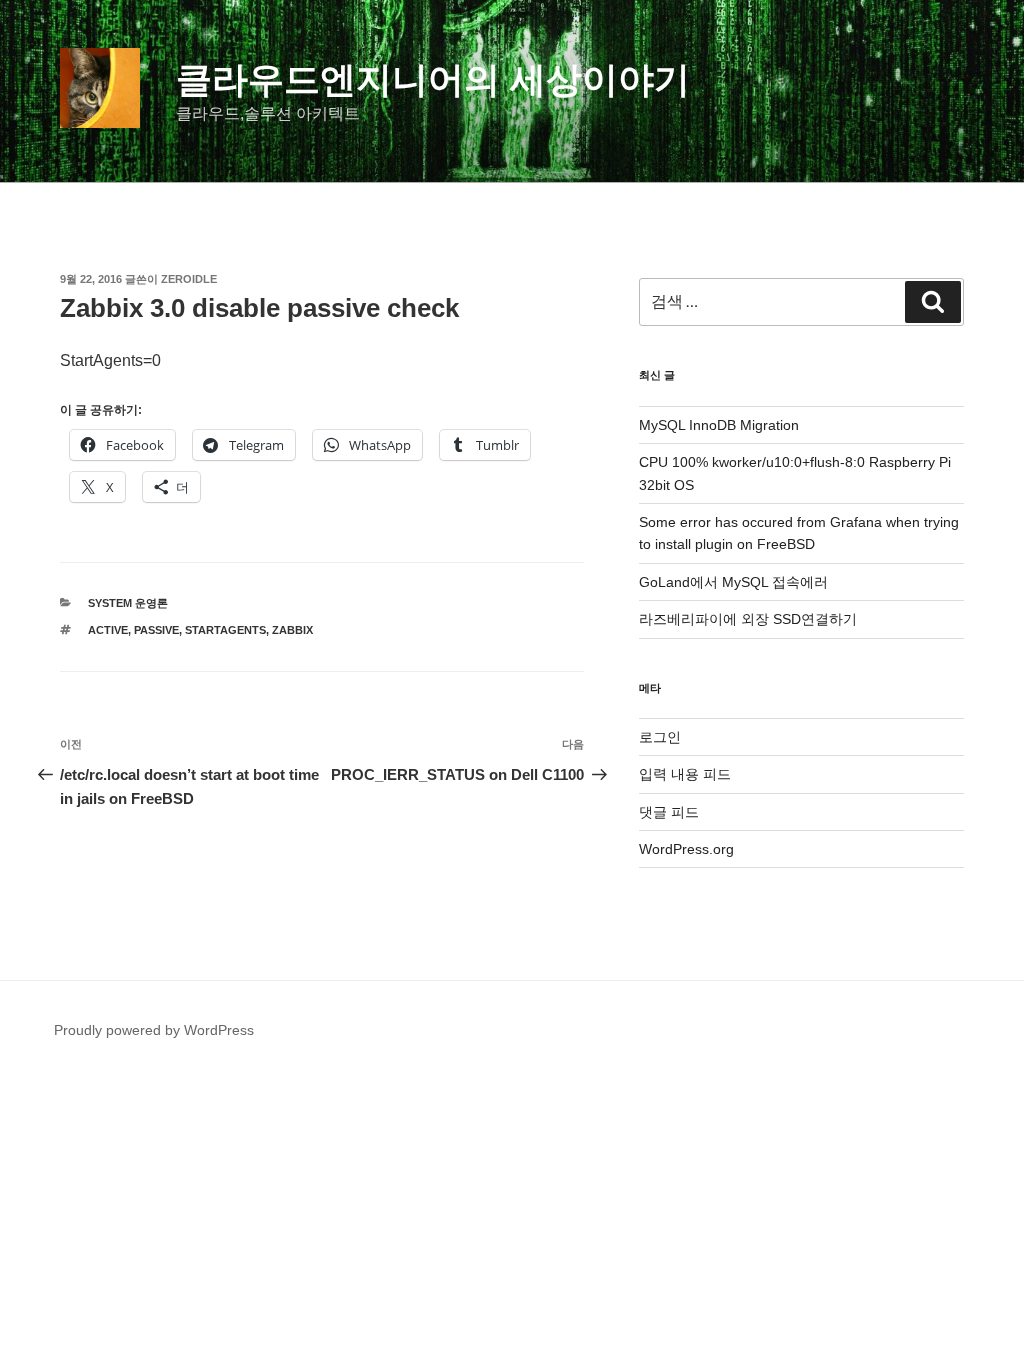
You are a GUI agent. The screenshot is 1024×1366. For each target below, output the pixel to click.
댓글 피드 (669, 812)
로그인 (660, 737)
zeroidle (189, 279)
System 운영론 (128, 603)
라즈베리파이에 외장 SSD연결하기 (748, 619)
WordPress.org (686, 849)
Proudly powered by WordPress (154, 1030)
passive (156, 630)
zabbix (292, 630)
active (108, 630)
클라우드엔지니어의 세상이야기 (433, 79)
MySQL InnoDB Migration (719, 425)
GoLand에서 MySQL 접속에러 (733, 582)
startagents (225, 630)
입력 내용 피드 (685, 774)
